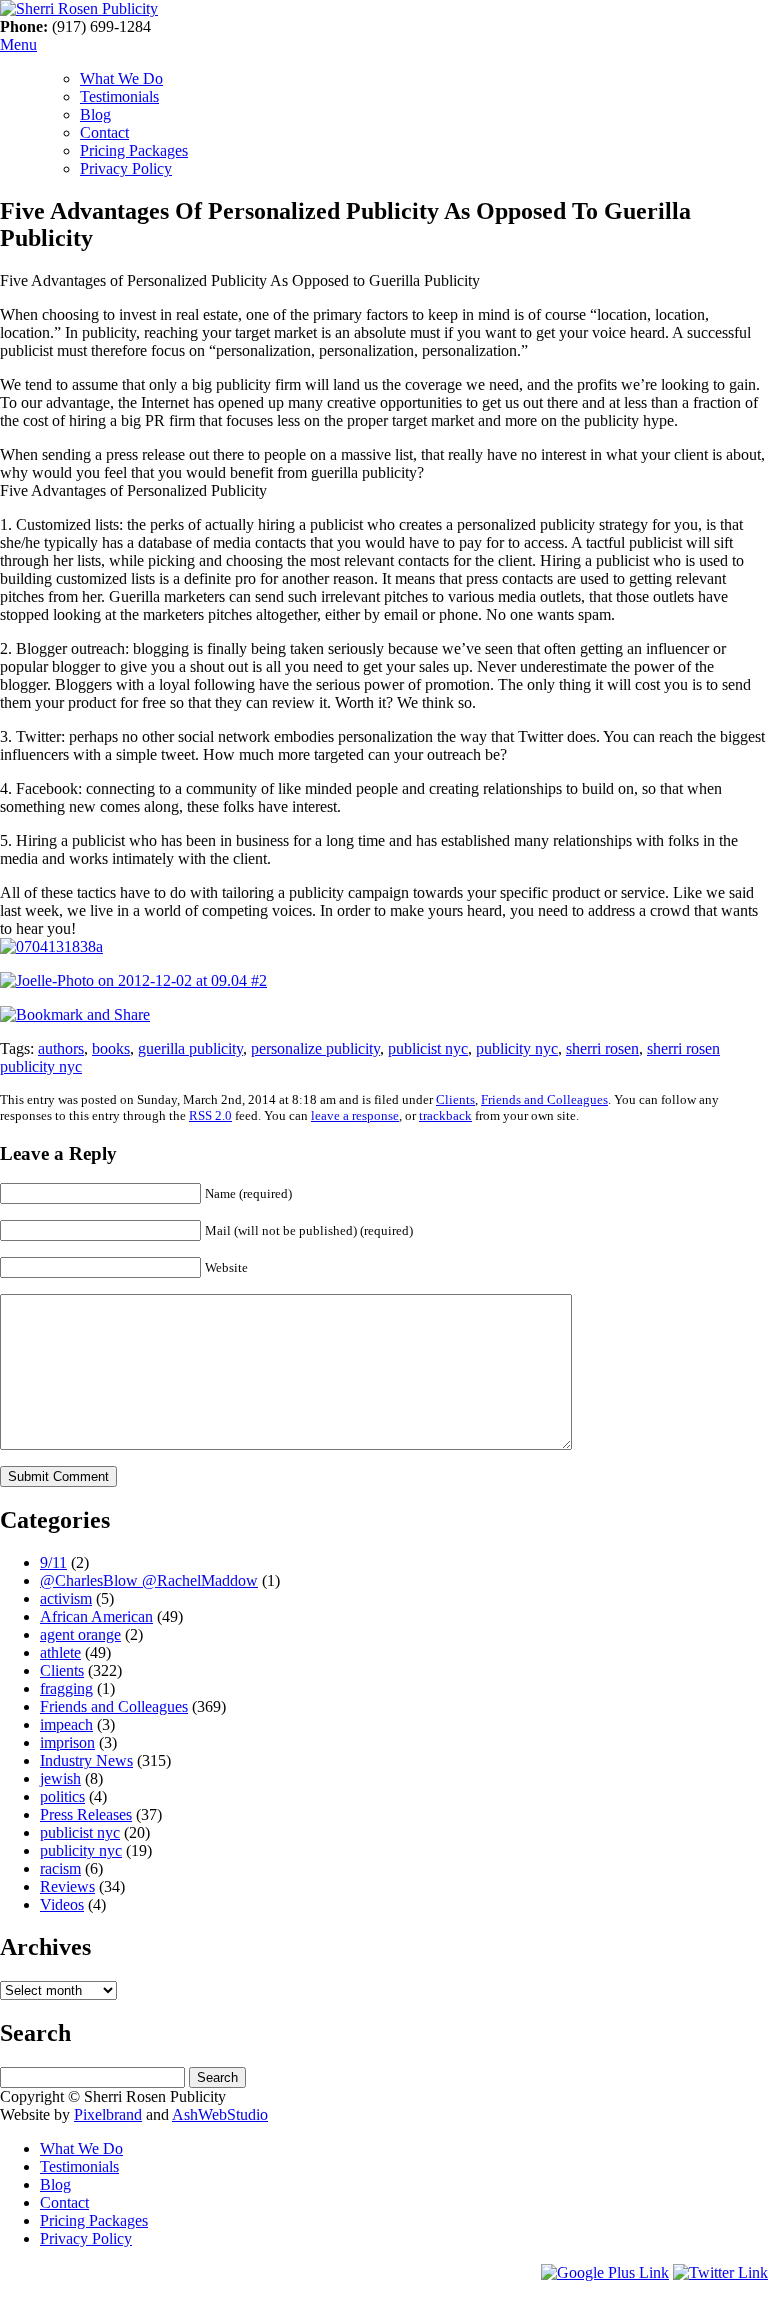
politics (62, 1796)
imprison (67, 1742)
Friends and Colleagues (544, 1099)
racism (60, 1868)
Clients (455, 1099)
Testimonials (119, 96)
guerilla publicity (190, 1048)
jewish (60, 1778)
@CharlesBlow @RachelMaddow (149, 1580)
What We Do (121, 78)
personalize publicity (315, 1048)
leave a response (355, 1115)
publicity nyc (517, 1048)
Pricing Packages (134, 150)
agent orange (80, 1634)
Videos (62, 1904)
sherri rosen (602, 1048)
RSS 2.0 (210, 1115)
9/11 (53, 1562)
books (111, 1048)
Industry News (86, 1760)
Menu (18, 44)
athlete (60, 1652)
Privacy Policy (126, 168)
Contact (104, 132)
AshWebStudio (220, 2114)
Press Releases (86, 1814)
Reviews (67, 1886)
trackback (445, 1115)
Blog (95, 114)
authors (61, 1048)
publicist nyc (428, 1048)
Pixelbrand (108, 2114)
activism (66, 1598)
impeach (66, 1724)
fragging (66, 1688)
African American (96, 1616)
